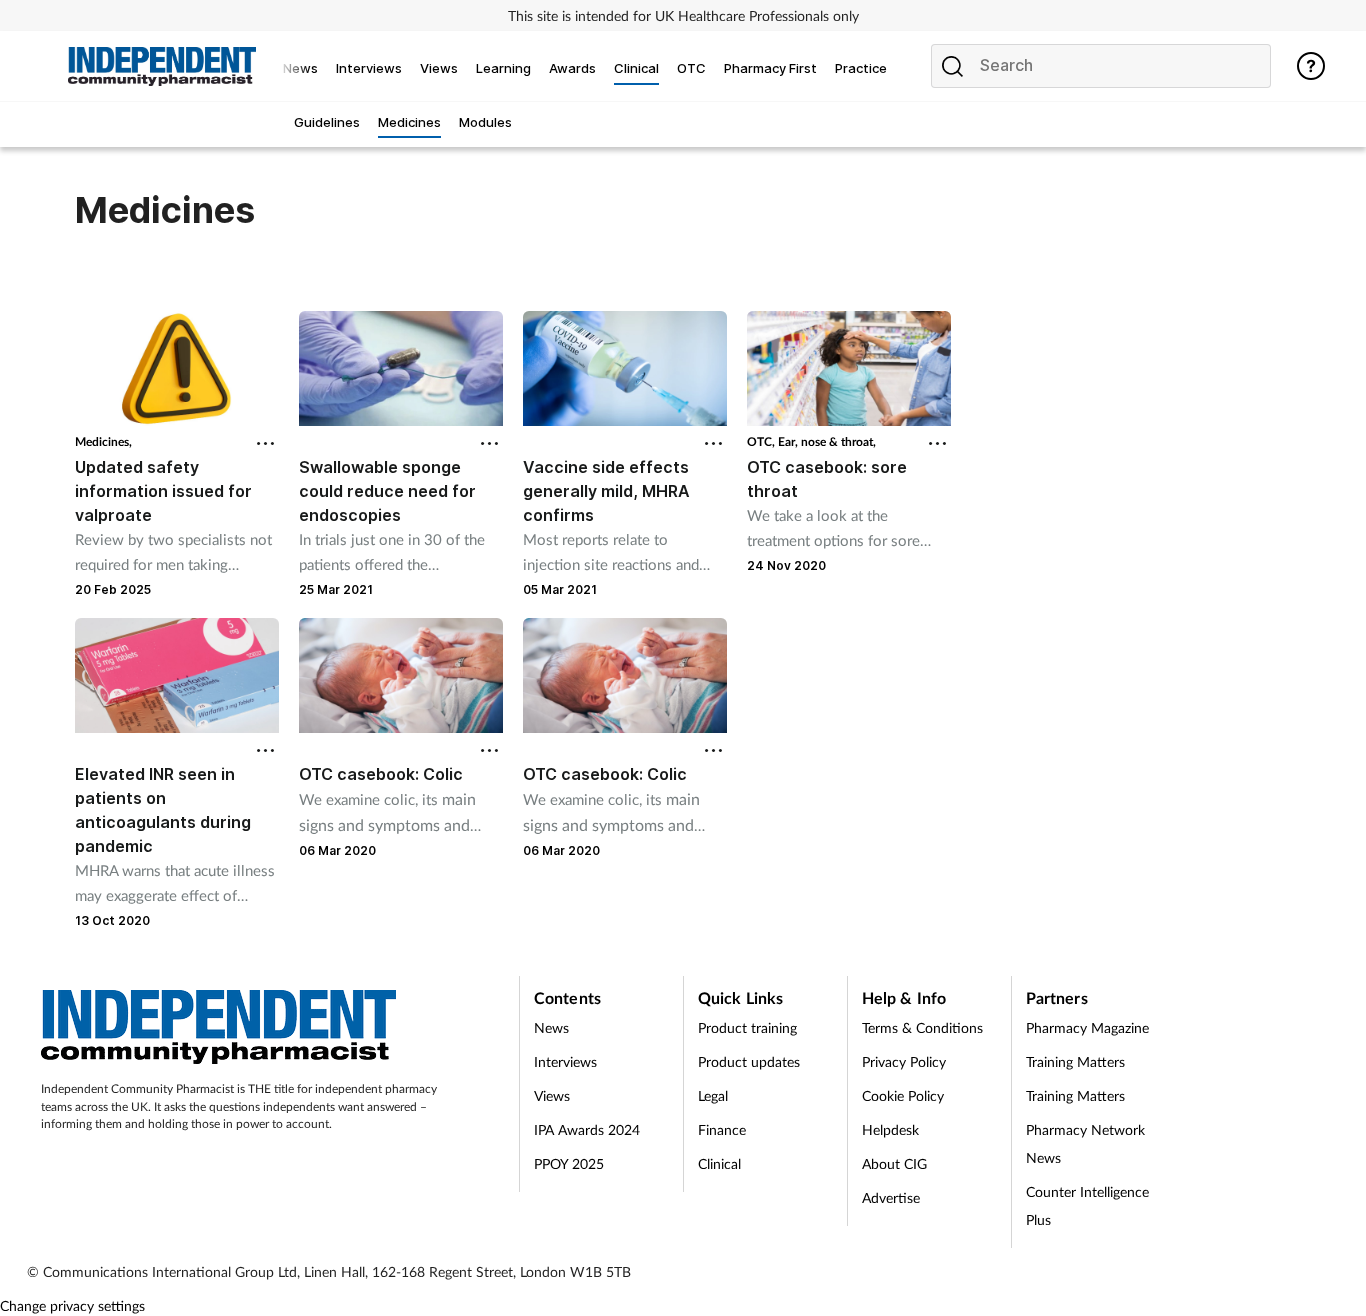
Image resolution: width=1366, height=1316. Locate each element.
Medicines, (103, 441)
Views (552, 1095)
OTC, (762, 441)
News (551, 1027)
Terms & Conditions (922, 1027)
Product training (747, 1027)
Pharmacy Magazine (1087, 1027)
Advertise (891, 1197)
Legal (713, 1095)
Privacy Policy (904, 1061)
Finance (722, 1129)
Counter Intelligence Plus (1087, 1205)
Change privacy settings (72, 1305)
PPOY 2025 (569, 1163)
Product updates (749, 1061)
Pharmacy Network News (1085, 1143)
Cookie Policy (903, 1095)
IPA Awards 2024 (587, 1129)
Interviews (565, 1061)
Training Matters (1075, 1061)
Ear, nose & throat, (827, 441)
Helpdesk (890, 1129)
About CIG (894, 1163)
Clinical (719, 1163)
